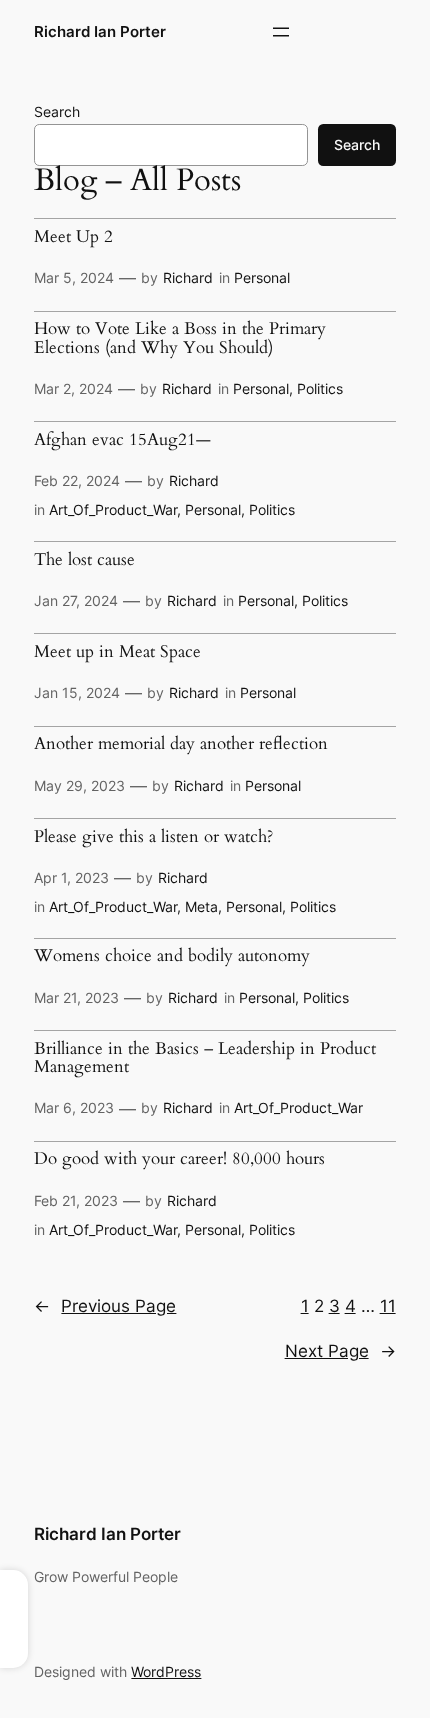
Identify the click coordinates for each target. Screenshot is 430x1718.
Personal (262, 277)
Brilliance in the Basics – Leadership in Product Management (205, 1058)
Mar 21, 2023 (76, 997)
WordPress (166, 1671)
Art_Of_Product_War (113, 509)
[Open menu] (281, 32)
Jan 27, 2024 (76, 600)
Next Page (340, 1351)
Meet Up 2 (73, 237)
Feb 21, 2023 (76, 1200)
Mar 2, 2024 (73, 388)
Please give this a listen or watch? (153, 837)
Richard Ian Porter (100, 32)
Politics (320, 388)
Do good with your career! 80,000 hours (179, 1159)
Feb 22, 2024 (77, 480)
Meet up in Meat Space (117, 652)
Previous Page (105, 1306)
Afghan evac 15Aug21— (122, 440)
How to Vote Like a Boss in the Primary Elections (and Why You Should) (180, 338)
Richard (188, 277)
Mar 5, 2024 (74, 277)
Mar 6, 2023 (74, 1107)
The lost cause (84, 560)
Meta (201, 906)
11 (388, 1306)
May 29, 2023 (79, 785)
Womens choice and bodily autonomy (172, 956)
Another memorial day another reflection (181, 744)
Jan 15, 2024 (77, 692)
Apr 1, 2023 (71, 877)
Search (57, 111)
